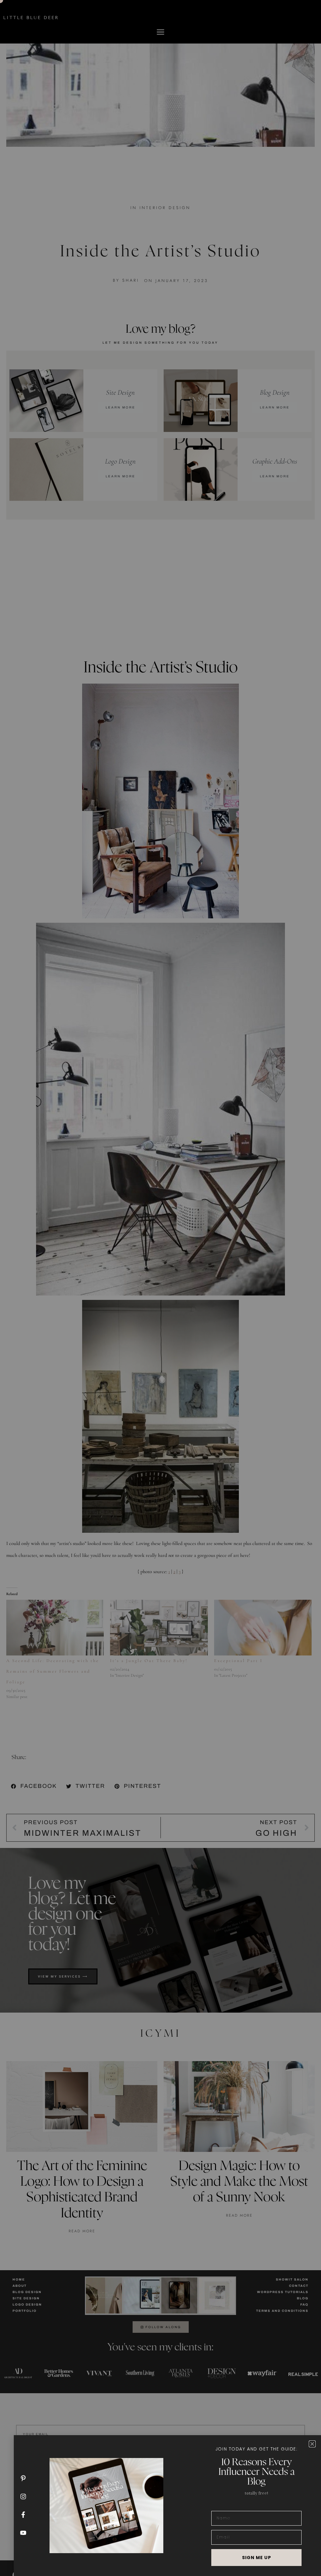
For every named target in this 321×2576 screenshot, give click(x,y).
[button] (312, 2444)
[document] (160, 1288)
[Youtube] (23, 2533)
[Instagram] (23, 2496)
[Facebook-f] (23, 2515)
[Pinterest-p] (23, 2478)
